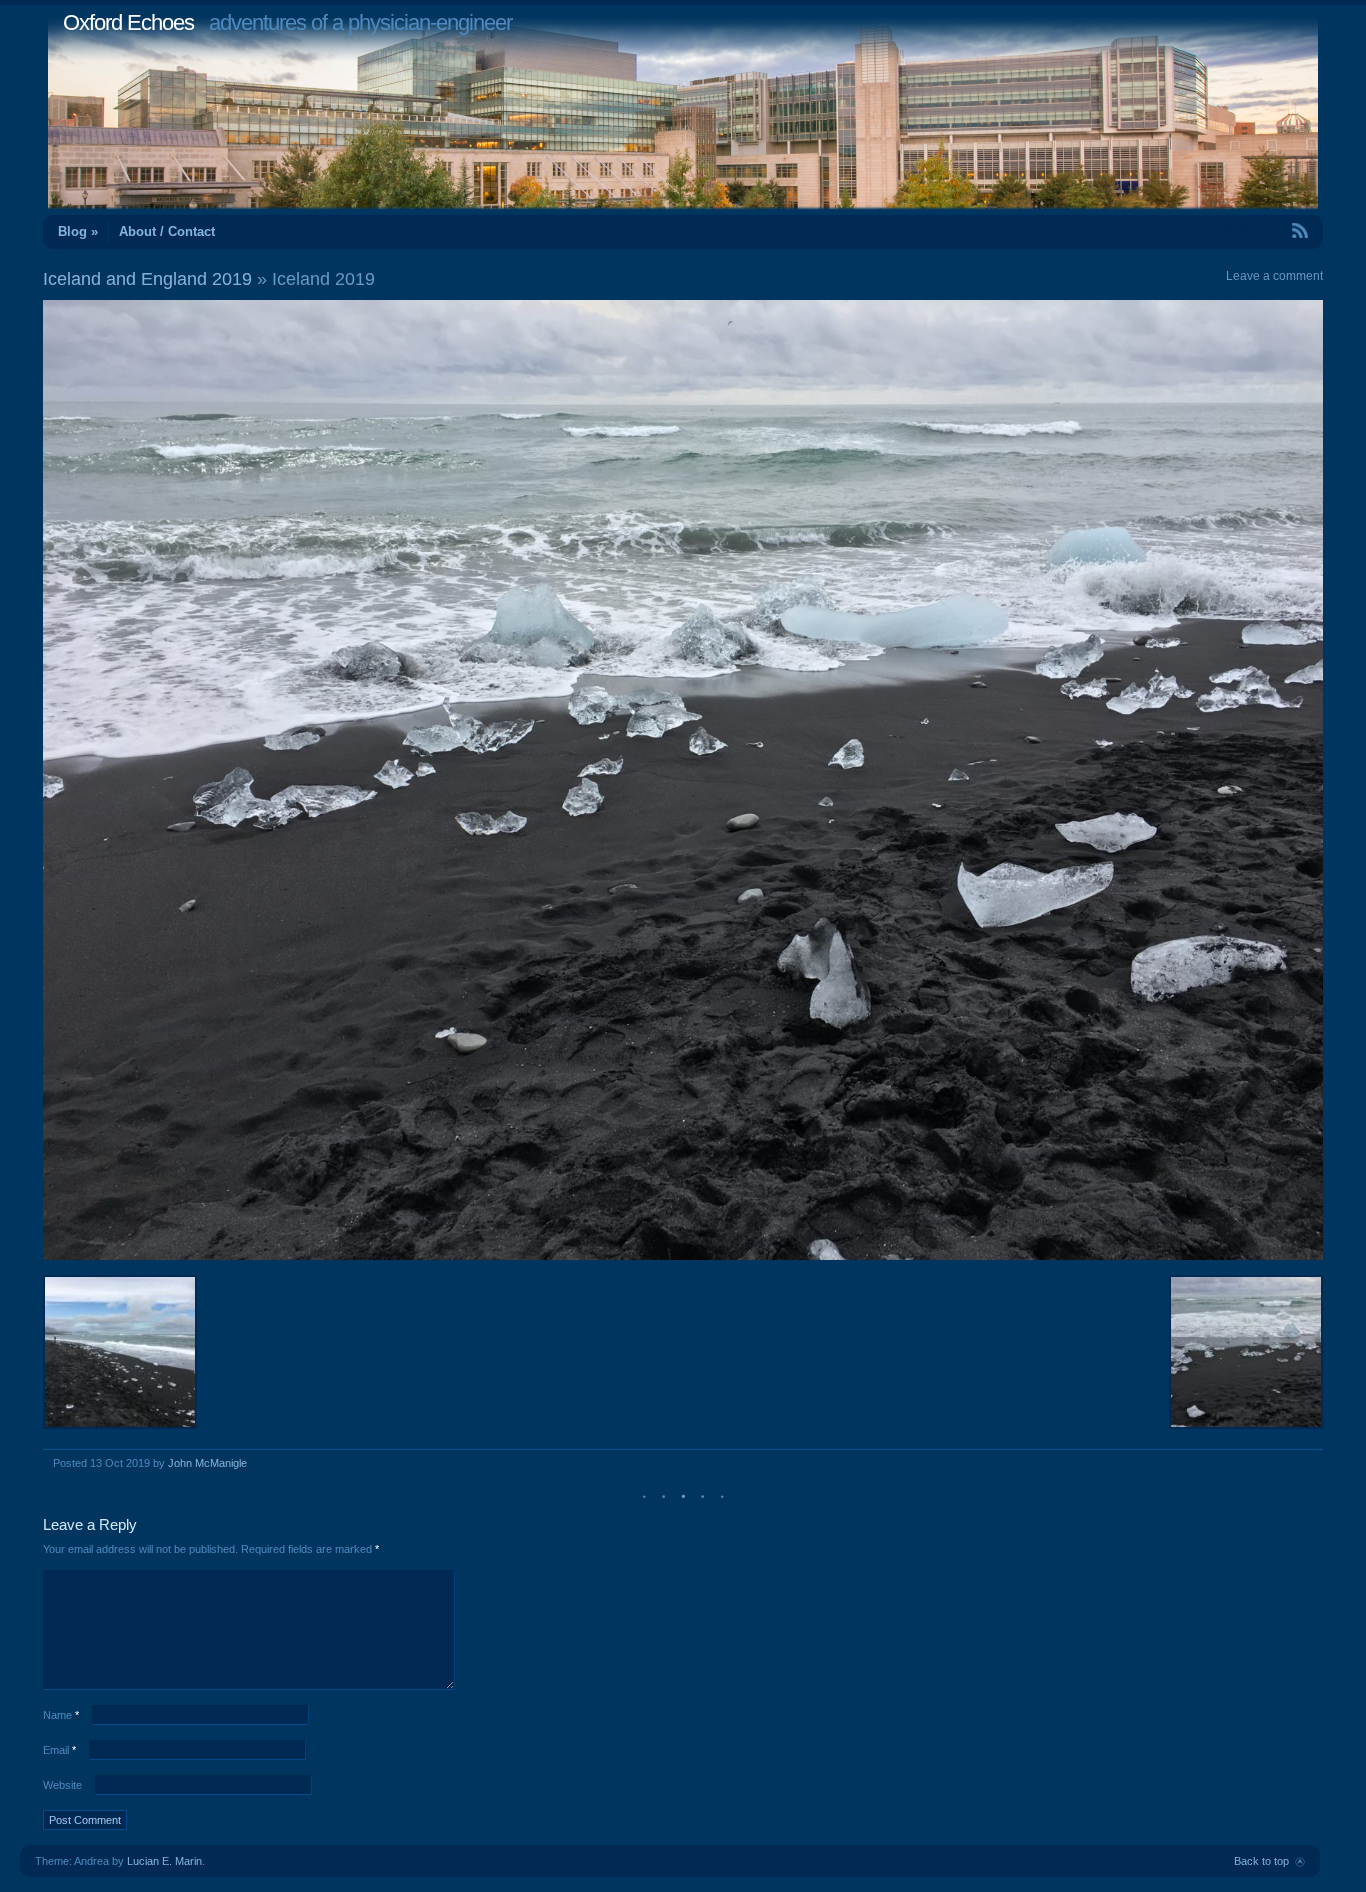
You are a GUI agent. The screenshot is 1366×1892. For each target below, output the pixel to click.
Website (62, 1785)
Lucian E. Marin (164, 1861)
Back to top (1261, 1861)
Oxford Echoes (128, 22)
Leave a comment (1274, 276)
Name (61, 1715)
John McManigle (207, 1463)
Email (59, 1750)
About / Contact (167, 231)
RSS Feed (1254, 230)
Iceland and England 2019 (147, 279)
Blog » (78, 231)
